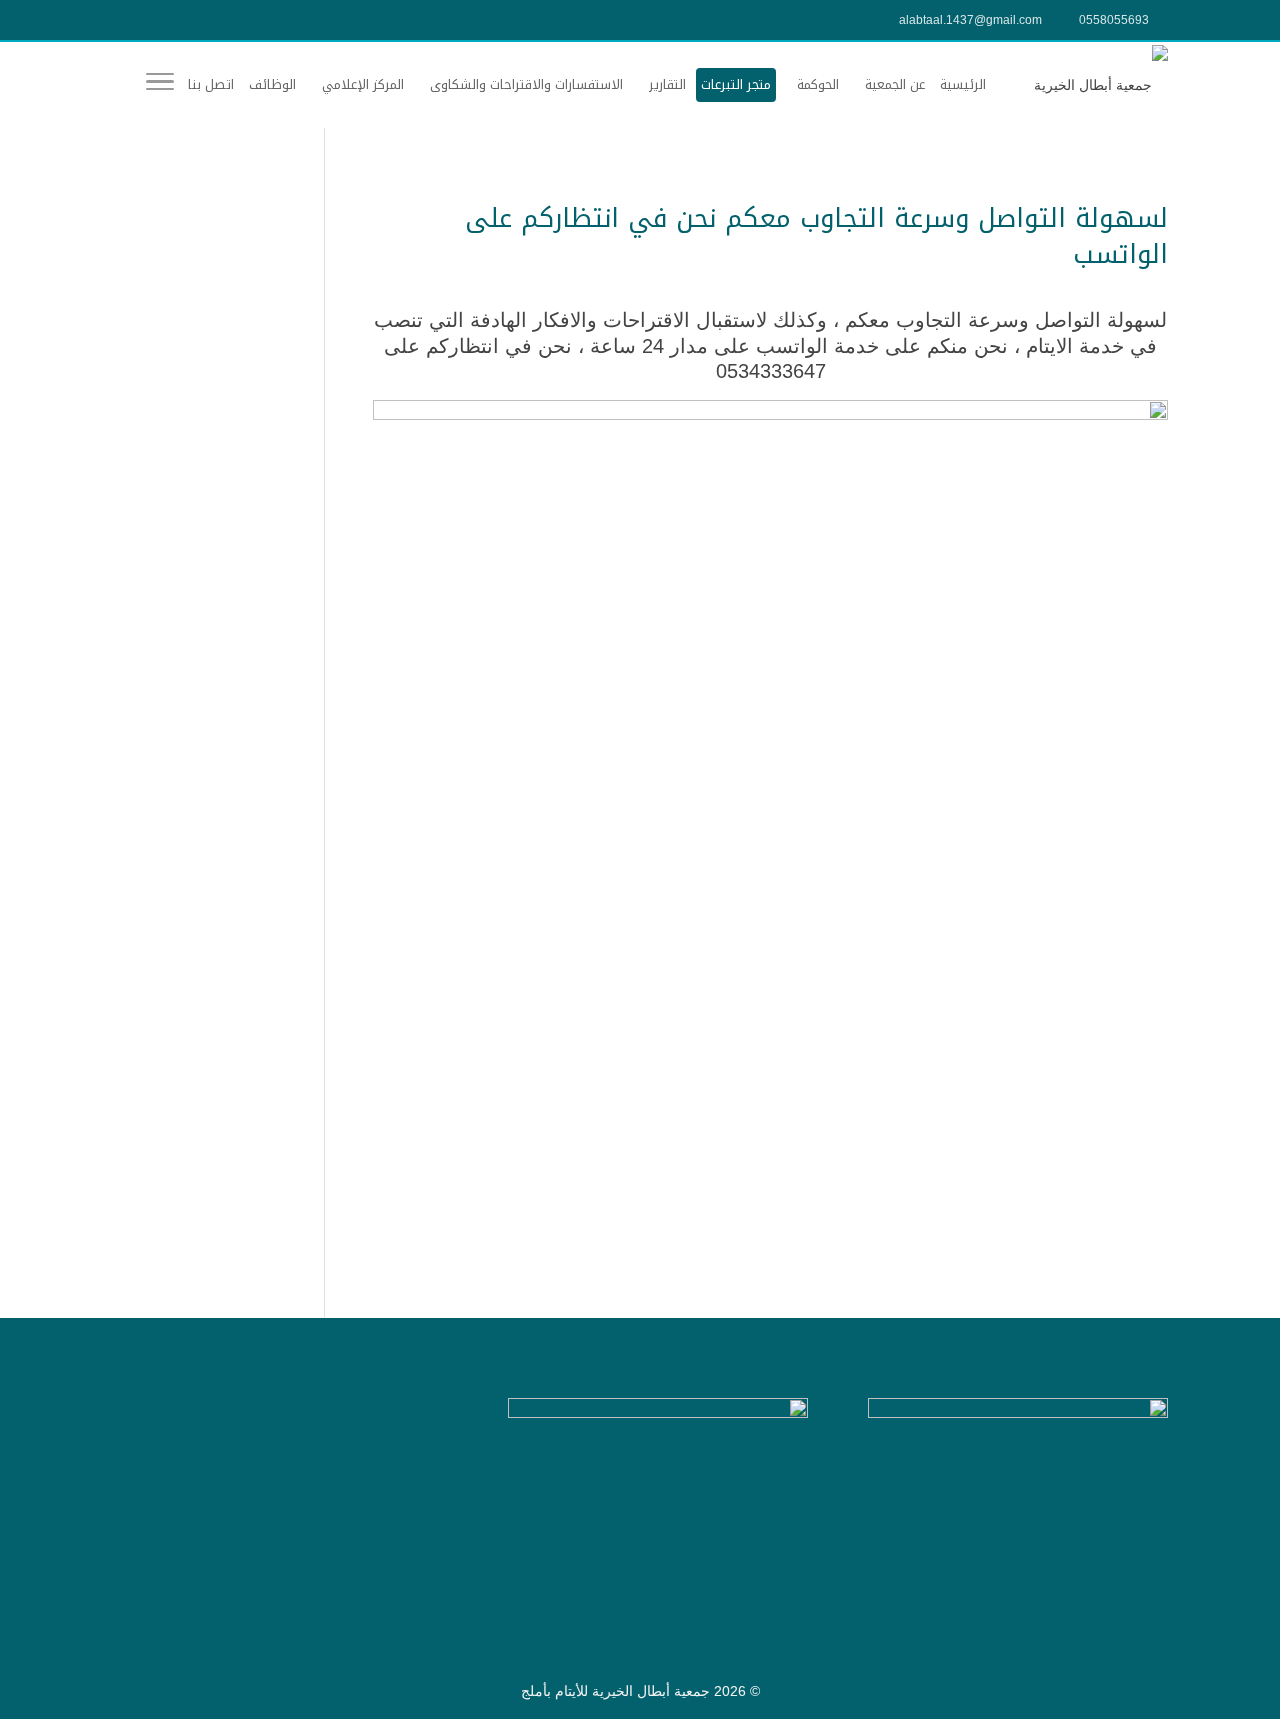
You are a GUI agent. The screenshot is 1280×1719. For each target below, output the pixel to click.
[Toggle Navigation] (160, 85)
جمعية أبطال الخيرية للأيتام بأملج (615, 1691)
